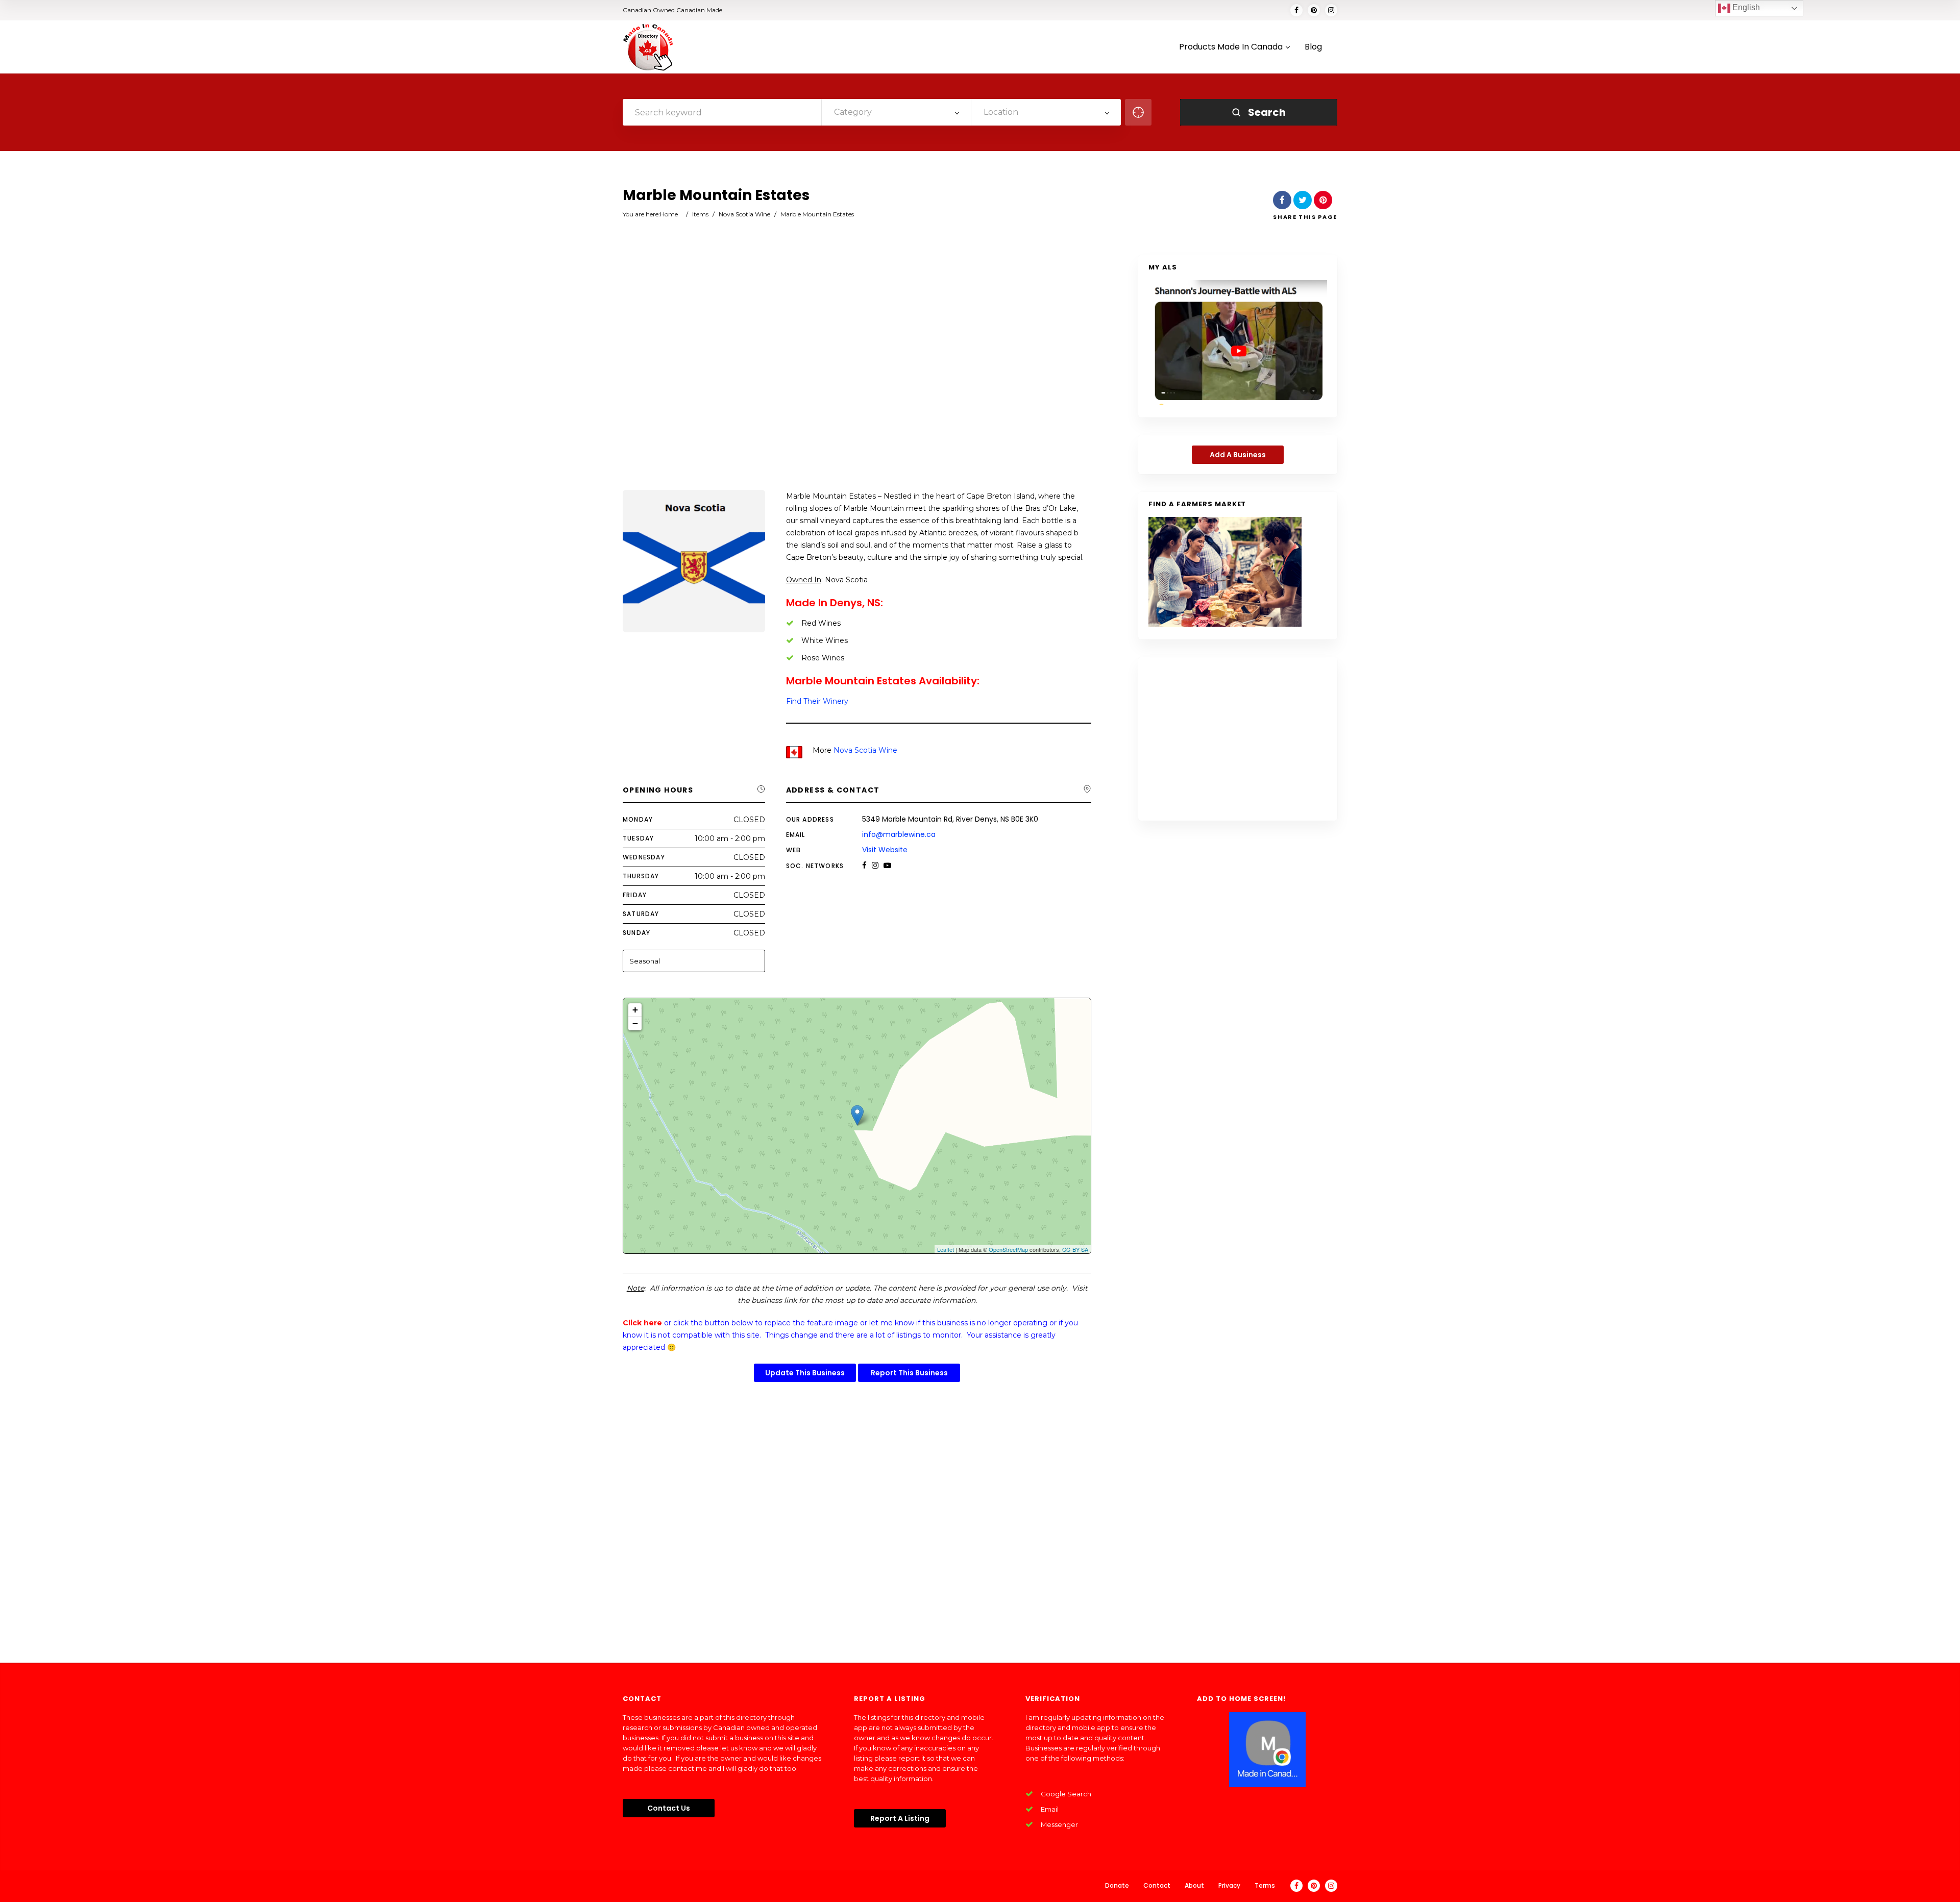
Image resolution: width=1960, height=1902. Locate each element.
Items (700, 214)
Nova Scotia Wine (744, 214)
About (1194, 1885)
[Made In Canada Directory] (648, 47)
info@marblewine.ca (899, 834)
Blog (1313, 47)
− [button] (635, 1023)
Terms (1265, 1885)
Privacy (1229, 1885)
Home (669, 214)
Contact (1157, 1885)
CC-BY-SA (1075, 1249)
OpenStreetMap (1008, 1249)
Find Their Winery (817, 701)
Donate (1117, 1885)
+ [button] (635, 1010)
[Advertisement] (857, 374)
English (1745, 7)
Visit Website (885, 850)
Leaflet (946, 1249)
